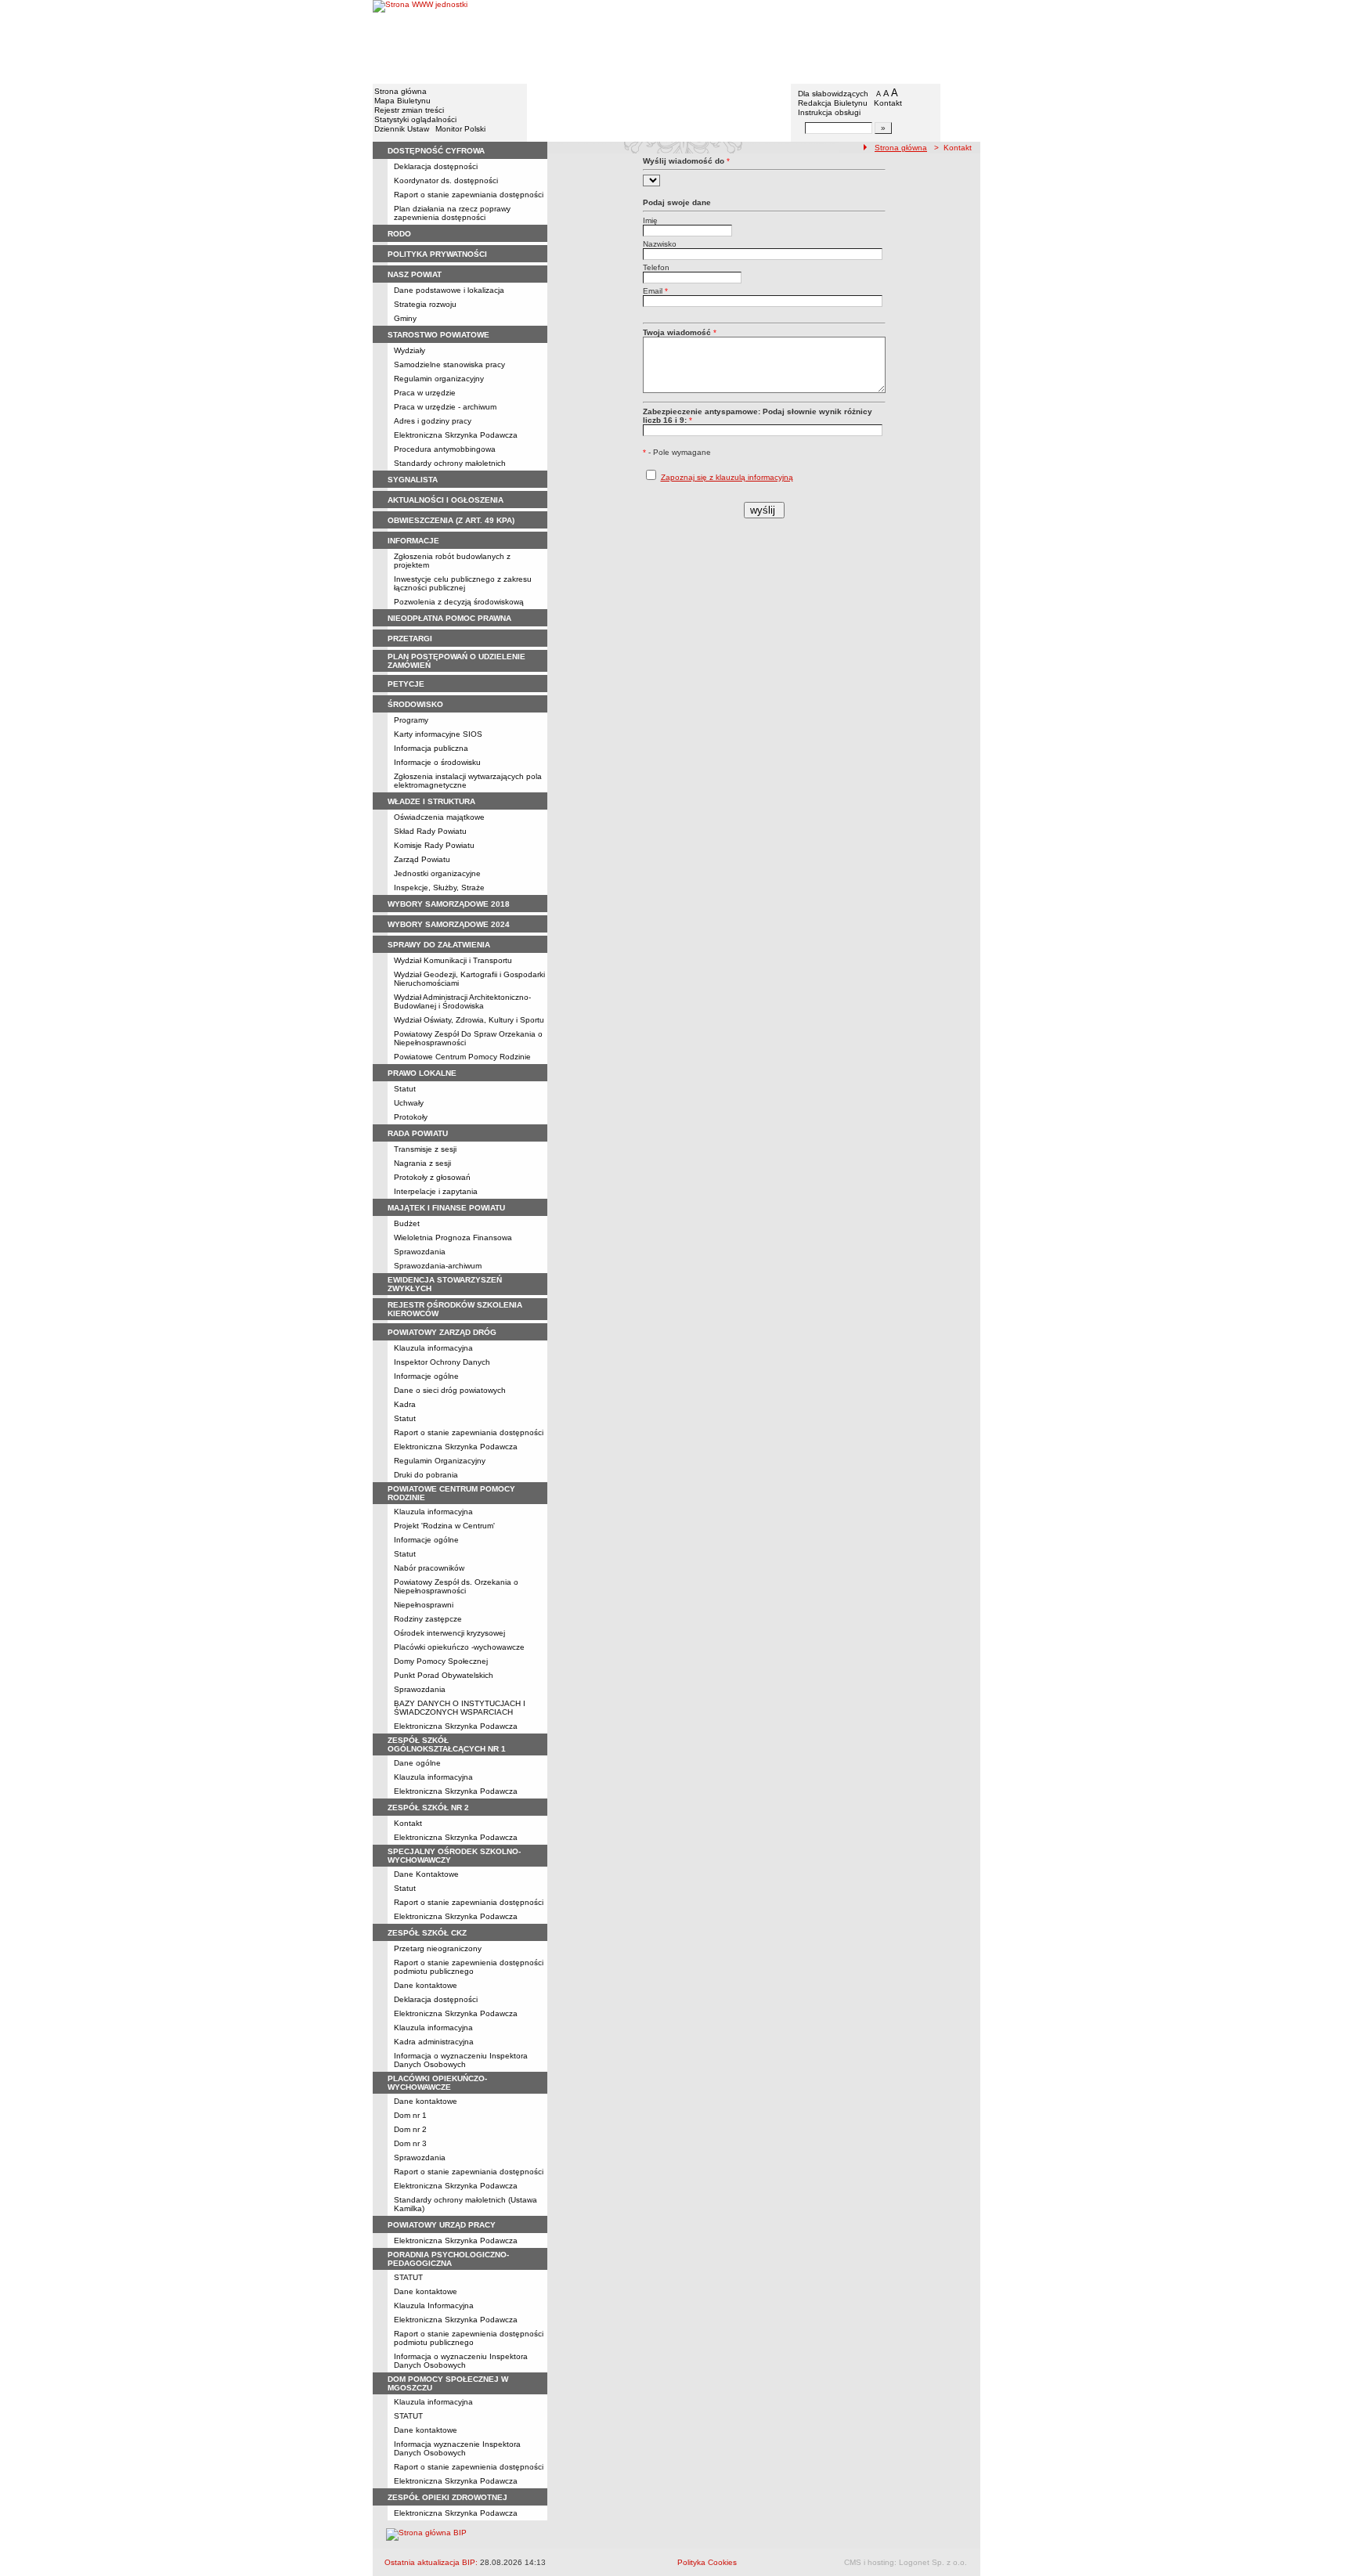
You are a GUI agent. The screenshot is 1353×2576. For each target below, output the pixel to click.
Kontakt (888, 103)
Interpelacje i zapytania (436, 1191)
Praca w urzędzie (425, 393)
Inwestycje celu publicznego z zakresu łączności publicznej (463, 583)
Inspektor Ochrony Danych (442, 1362)
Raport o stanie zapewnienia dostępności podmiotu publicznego (469, 1967)
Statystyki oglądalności (415, 119)
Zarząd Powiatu (422, 859)
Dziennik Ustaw (402, 129)
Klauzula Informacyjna (434, 2305)
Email (655, 291)
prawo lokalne (422, 1073)
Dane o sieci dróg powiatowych (450, 1390)
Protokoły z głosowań (432, 1177)
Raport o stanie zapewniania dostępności (469, 195)
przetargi (410, 639)
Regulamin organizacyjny (439, 379)
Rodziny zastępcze (428, 1619)
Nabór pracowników (429, 1568)
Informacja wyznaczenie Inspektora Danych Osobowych (457, 2448)
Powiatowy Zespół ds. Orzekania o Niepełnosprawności (456, 1586)
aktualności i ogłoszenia (446, 500)
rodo (399, 234)
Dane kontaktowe (426, 1985)
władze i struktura (431, 801)
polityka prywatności (437, 254)
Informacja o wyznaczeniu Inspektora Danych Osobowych (461, 2060)
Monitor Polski (460, 129)
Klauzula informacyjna (433, 1348)
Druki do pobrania (426, 1475)
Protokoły (411, 1117)
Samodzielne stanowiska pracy (449, 364)
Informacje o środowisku (437, 762)
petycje (406, 684)
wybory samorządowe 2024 (449, 924)
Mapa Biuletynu (402, 101)
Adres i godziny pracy (433, 421)
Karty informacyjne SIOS (438, 734)
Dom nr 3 (410, 2143)
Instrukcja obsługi (829, 112)
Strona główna (400, 91)
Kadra (405, 1404)
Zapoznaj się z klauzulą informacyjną (727, 477)
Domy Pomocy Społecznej (441, 1661)
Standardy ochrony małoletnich (450, 463)
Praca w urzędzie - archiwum (445, 407)
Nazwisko (660, 244)
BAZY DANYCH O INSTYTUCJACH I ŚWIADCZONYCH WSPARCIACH (460, 1708)
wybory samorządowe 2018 (449, 904)
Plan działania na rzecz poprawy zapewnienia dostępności (452, 213)
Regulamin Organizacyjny (440, 1461)
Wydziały (410, 350)
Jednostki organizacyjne (437, 873)
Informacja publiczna (431, 748)
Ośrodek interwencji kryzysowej (449, 1633)
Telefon (656, 267)
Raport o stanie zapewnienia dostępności (469, 2467)
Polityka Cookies (707, 2562)
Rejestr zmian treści (409, 110)
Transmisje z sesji (425, 1149)
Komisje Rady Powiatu (434, 845)
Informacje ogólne (426, 1376)
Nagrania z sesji (422, 1163)
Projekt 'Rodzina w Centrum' (444, 1526)
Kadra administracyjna (434, 2042)
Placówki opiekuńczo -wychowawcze (459, 1647)
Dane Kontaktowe (426, 1874)
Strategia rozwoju (425, 304)
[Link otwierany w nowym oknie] (420, 41)
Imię (650, 220)
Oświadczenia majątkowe (439, 817)
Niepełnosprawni (424, 1605)
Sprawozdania (420, 1252)
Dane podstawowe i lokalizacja (449, 290)
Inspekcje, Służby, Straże (439, 888)
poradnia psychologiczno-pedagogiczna (448, 2259)
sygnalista (413, 480)
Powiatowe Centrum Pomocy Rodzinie (462, 1057)
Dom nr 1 (410, 2115)
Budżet (407, 1223)
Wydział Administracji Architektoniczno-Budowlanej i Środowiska (462, 1001)
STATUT (408, 2277)
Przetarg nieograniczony (438, 1948)
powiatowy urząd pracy (442, 2225)
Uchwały (409, 1103)
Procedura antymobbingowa (445, 449)
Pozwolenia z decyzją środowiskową (459, 602)
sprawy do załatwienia (439, 945)
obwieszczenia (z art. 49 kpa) (451, 520)
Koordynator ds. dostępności (446, 180)
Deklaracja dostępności (436, 166)
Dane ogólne (417, 1763)
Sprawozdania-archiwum (438, 1266)
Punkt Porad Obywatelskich (444, 1675)
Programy (411, 720)
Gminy (405, 318)
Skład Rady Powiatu (430, 831)
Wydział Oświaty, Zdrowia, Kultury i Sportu (469, 1020)
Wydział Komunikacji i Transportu (453, 960)
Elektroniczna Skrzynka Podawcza (456, 435)
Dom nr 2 (410, 2129)
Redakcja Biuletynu (833, 103)
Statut (405, 1089)
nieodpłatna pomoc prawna (449, 618)
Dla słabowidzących (833, 94)
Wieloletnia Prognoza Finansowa (453, 1237)
